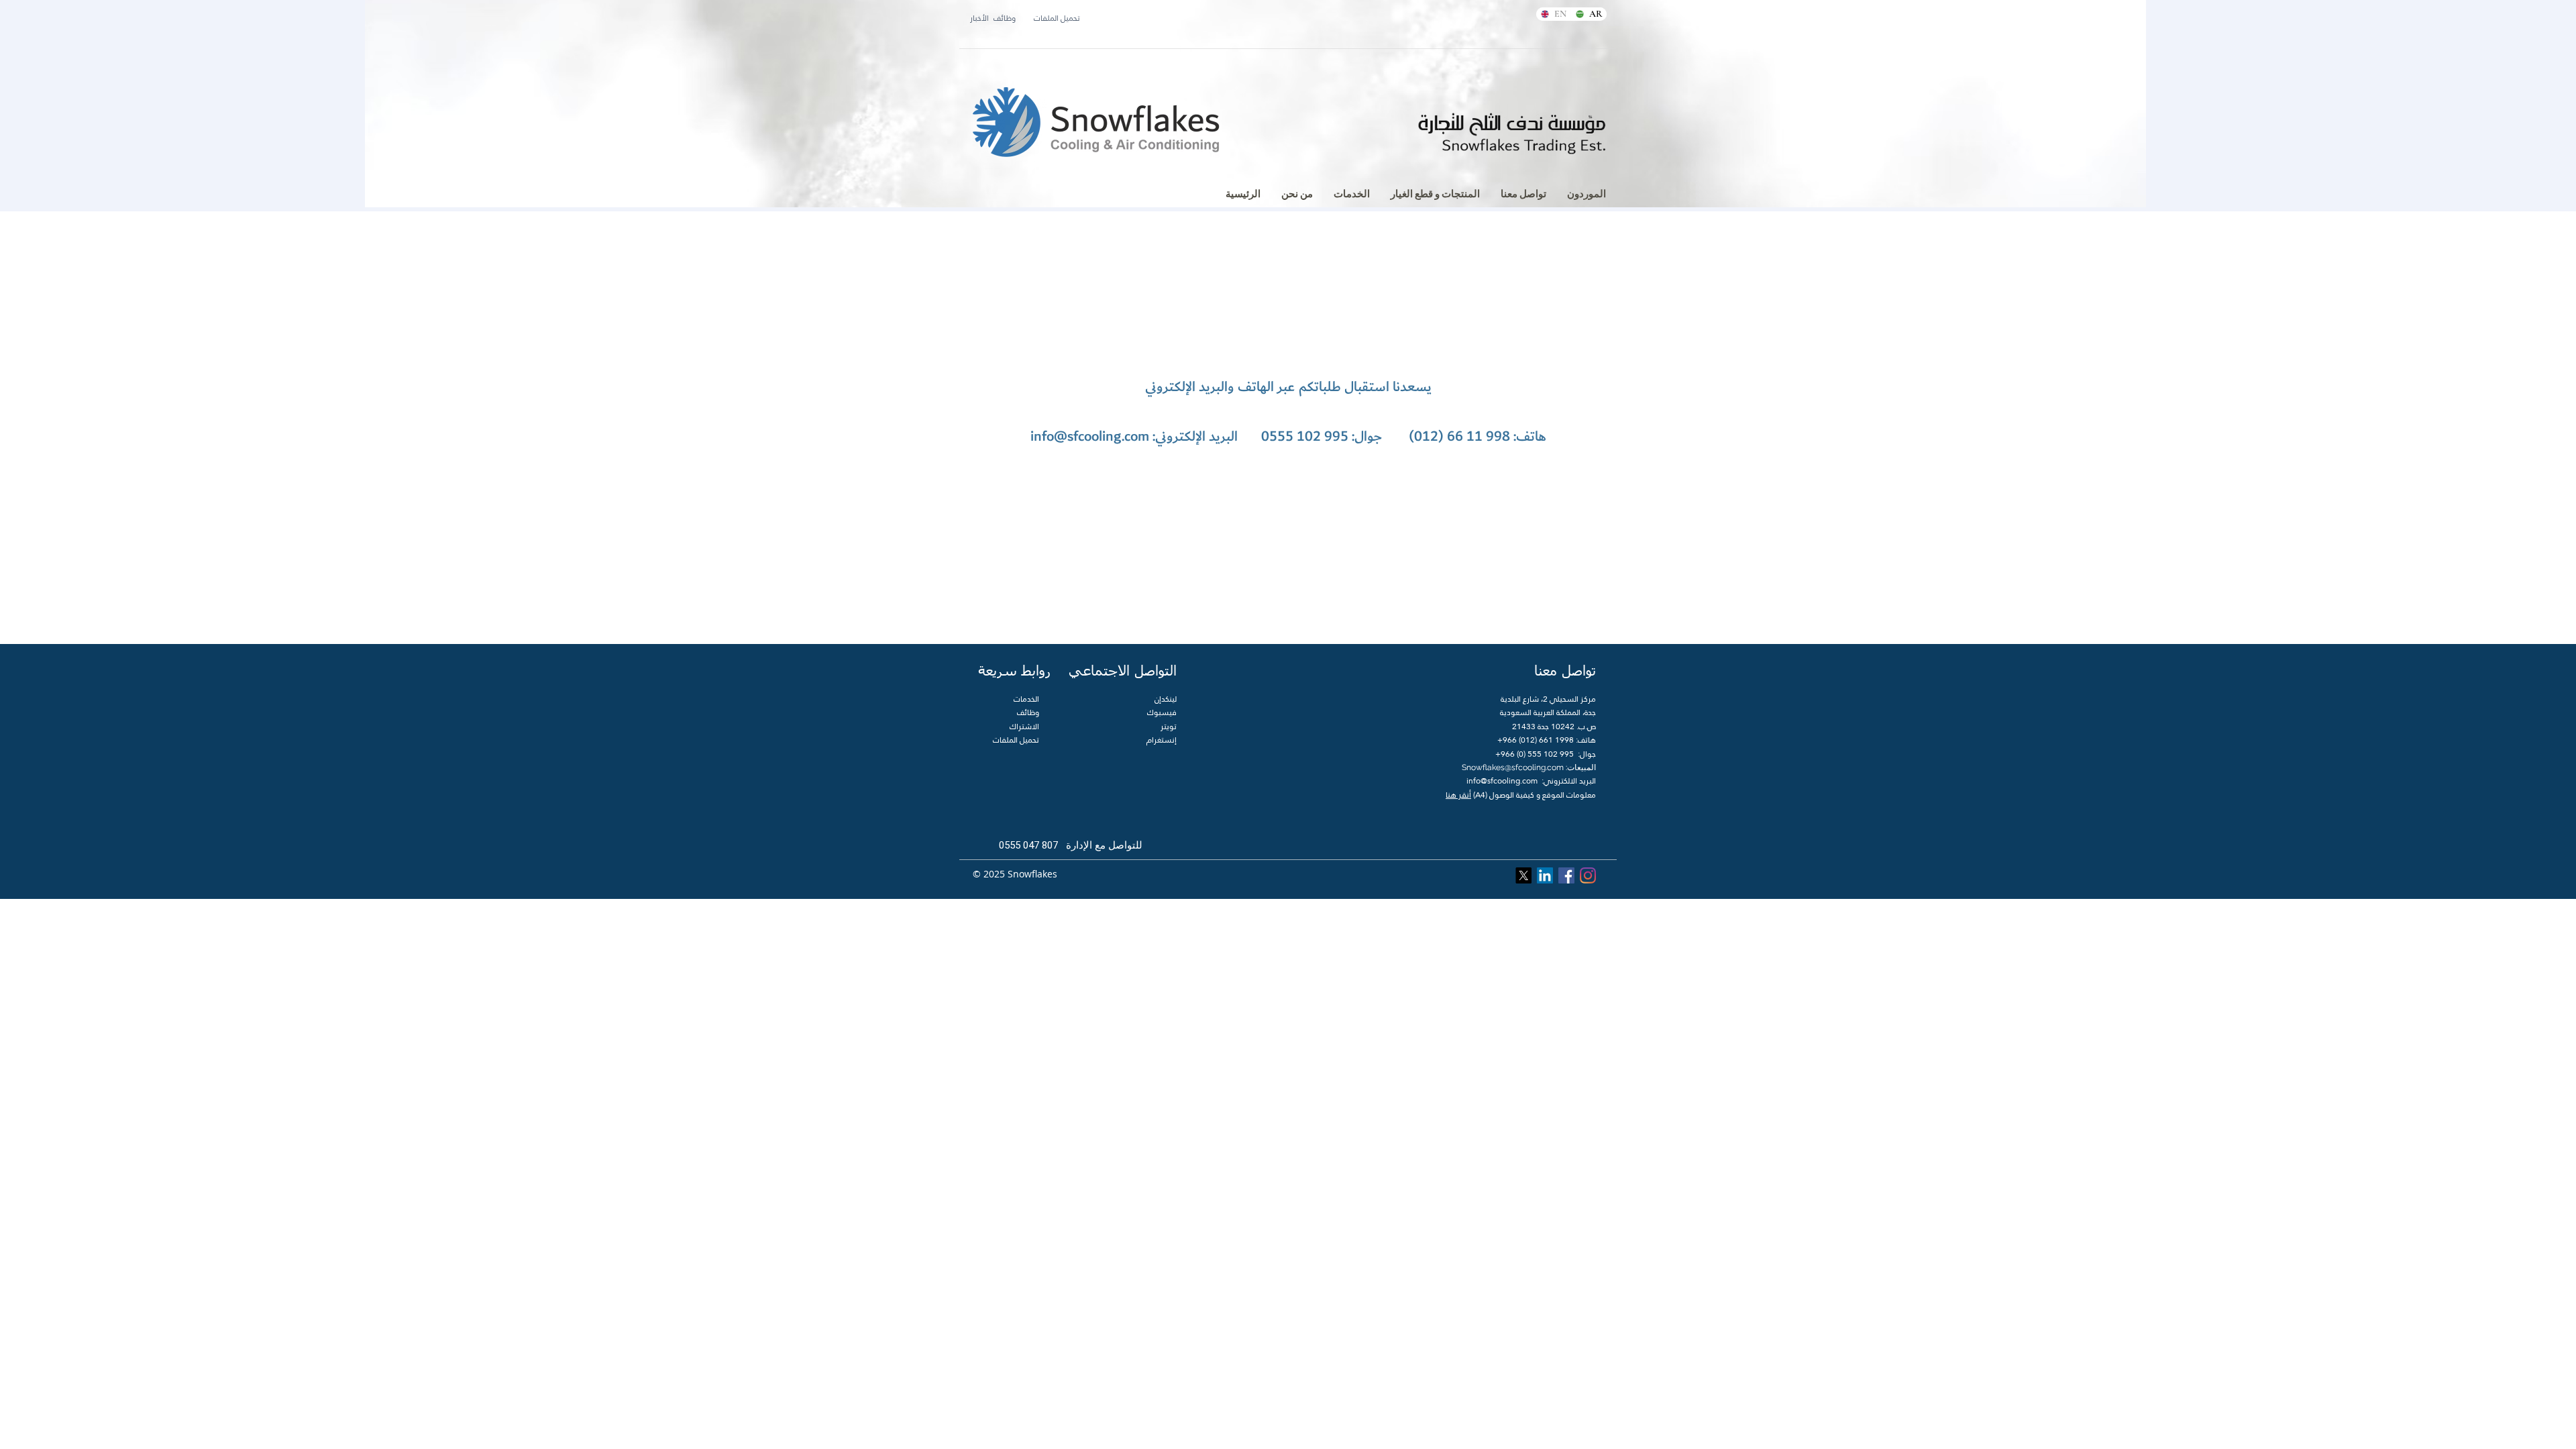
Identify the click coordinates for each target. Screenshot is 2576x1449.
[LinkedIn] (1545, 875)
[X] (1523, 875)
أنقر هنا (1458, 795)
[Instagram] (1588, 875)
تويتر (1169, 727)
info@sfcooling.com (1090, 436)
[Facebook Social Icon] (1566, 875)
